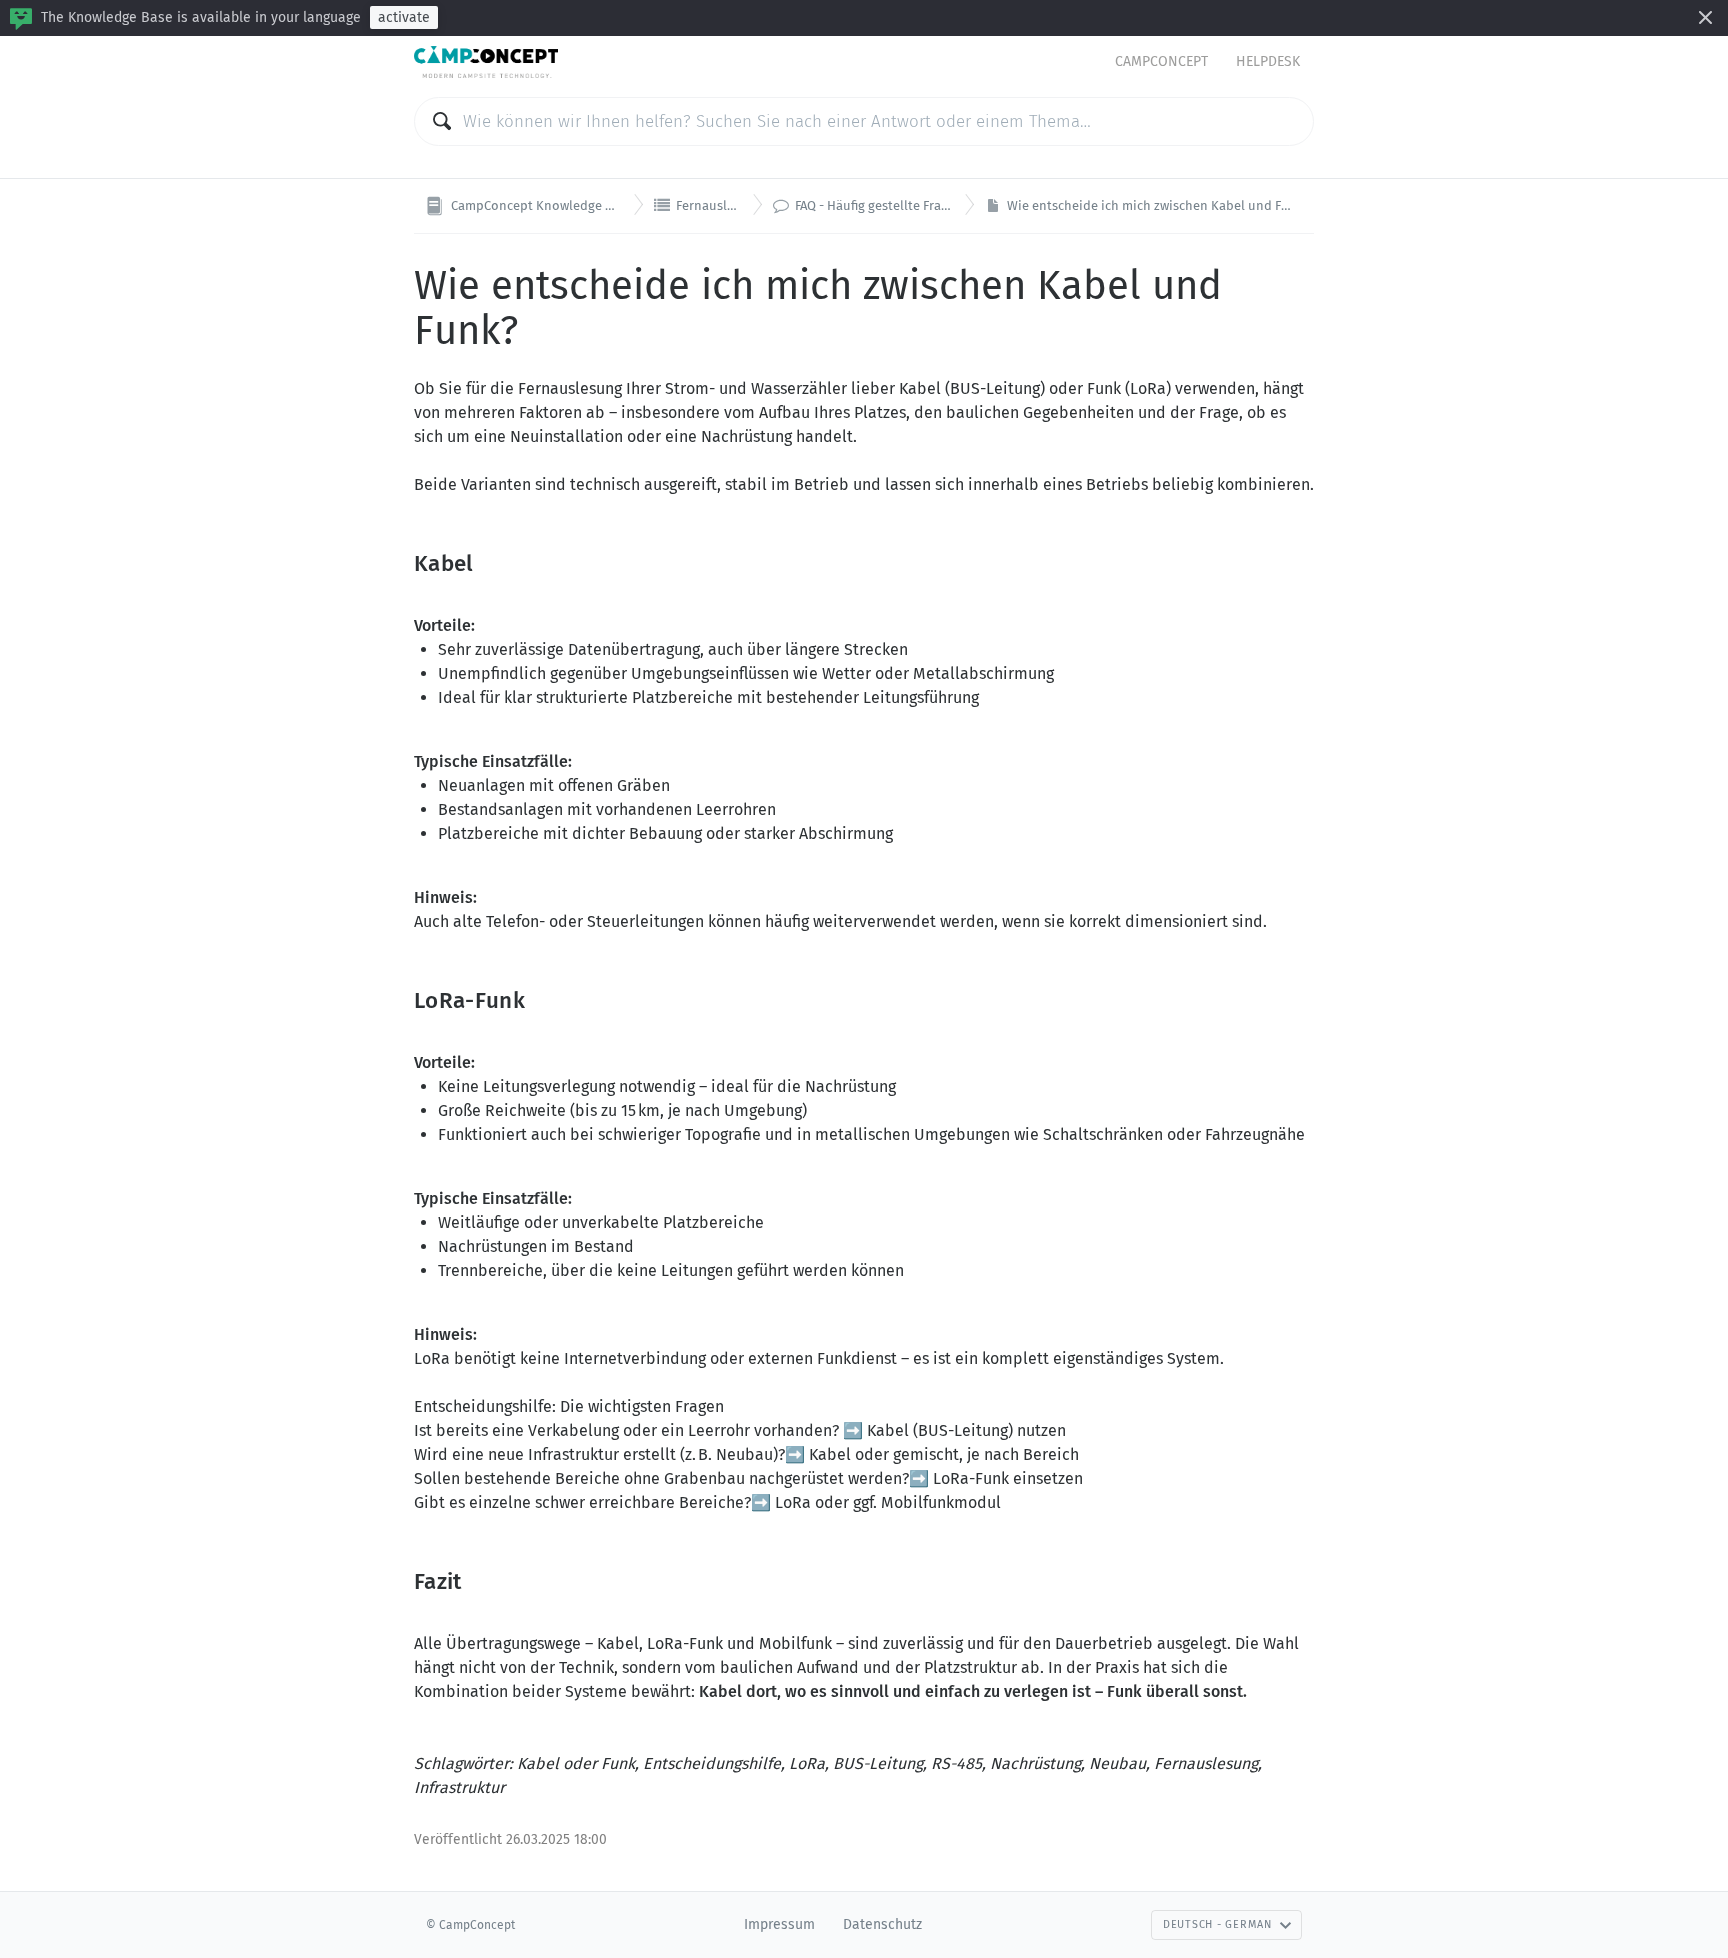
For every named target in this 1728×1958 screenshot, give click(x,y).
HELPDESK (1268, 61)
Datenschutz (882, 1924)
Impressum (779, 1924)
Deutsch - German (1217, 1924)
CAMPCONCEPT (1161, 61)
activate (404, 17)
